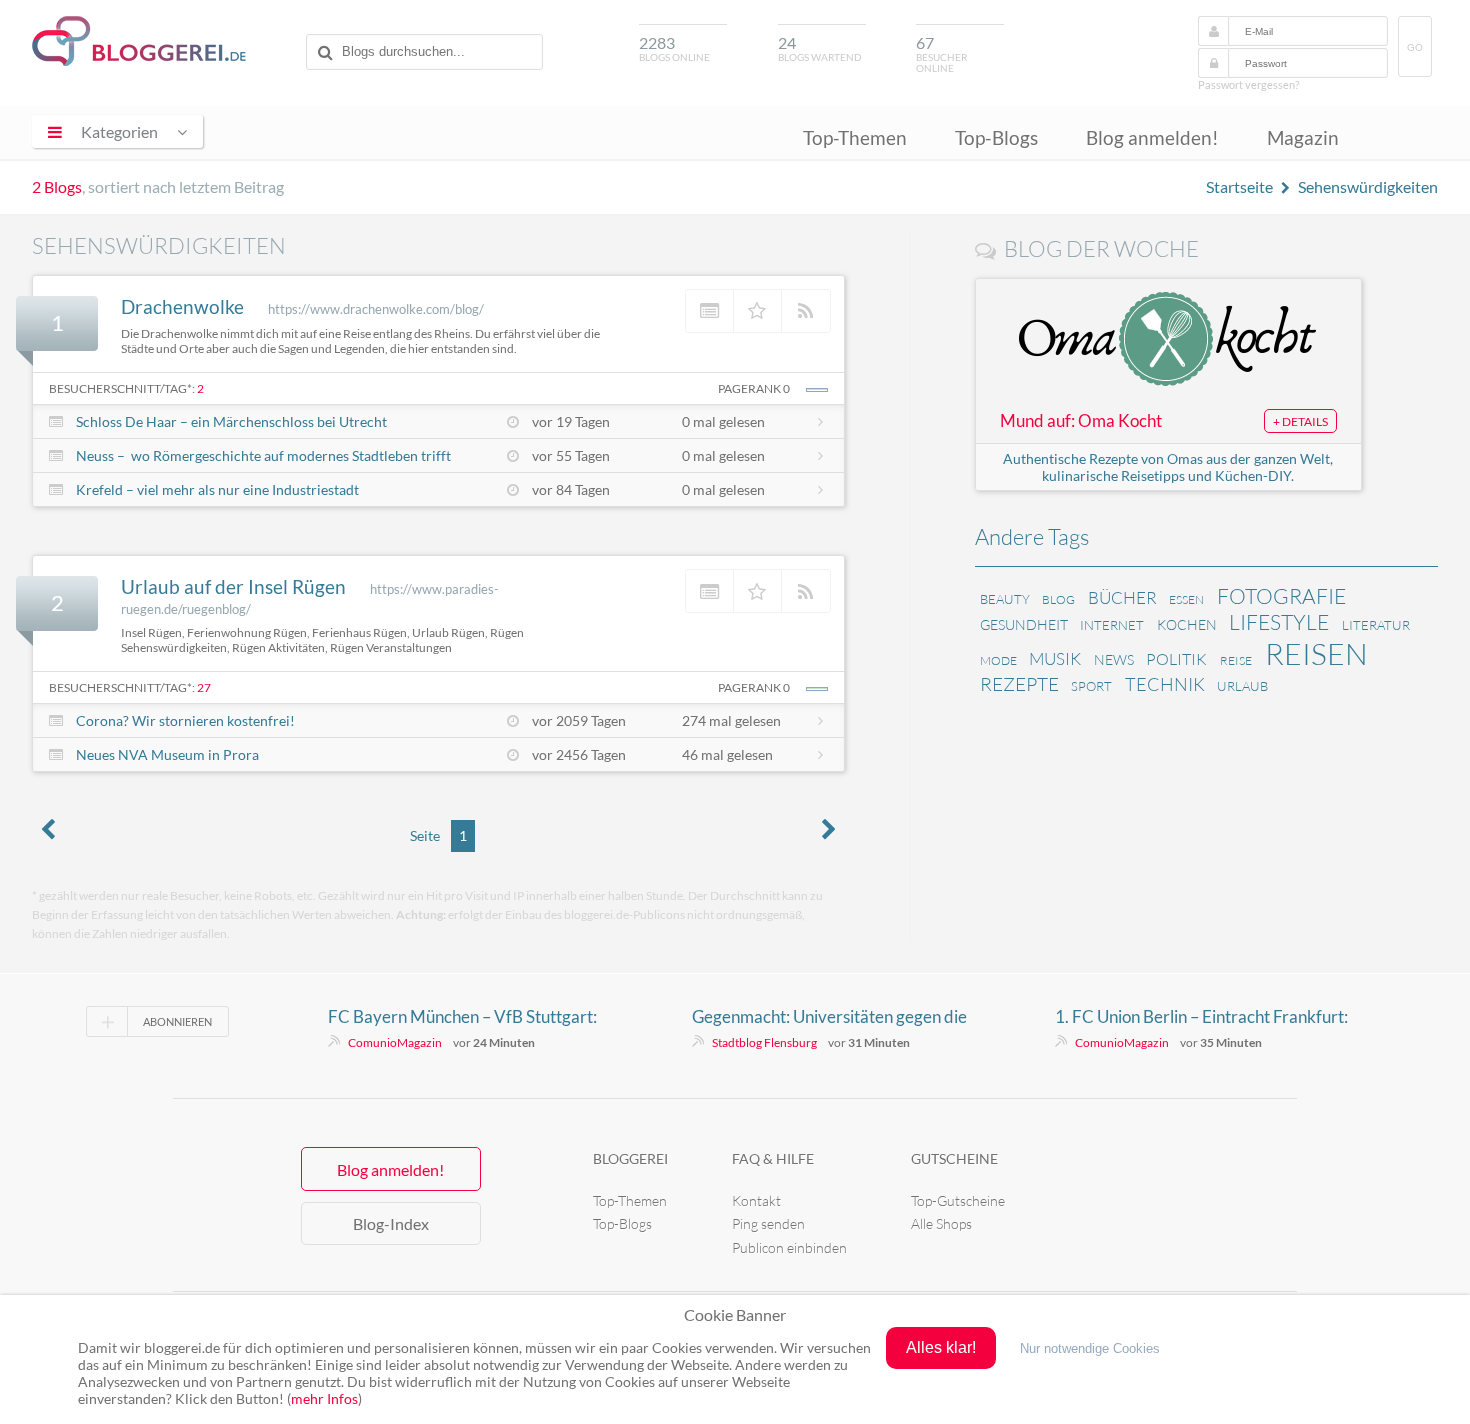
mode (998, 660)
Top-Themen (855, 137)
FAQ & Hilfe (773, 1158)
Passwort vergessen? (1248, 84)
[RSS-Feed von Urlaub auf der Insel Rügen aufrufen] (806, 591)
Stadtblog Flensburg (764, 1042)
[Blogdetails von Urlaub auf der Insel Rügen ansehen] (710, 591)
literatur (1376, 625)
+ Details (1300, 421)
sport (1091, 686)
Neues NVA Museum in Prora (167, 754)
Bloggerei (630, 1158)
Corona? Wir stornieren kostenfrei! (185, 720)
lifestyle (1279, 622)
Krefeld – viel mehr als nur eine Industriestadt (217, 489)
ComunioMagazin (395, 1042)
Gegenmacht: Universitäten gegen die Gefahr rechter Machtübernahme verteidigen (829, 1017)
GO (1415, 47)
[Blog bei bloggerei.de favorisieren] (758, 311)
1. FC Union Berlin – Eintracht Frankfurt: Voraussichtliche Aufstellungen (1201, 1017)
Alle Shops (941, 1223)
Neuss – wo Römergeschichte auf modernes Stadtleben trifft (263, 455)
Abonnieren (177, 1021)
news (1114, 659)
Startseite (1239, 186)
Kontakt (756, 1200)
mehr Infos (324, 1398)
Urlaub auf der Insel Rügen (233, 586)
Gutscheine (954, 1158)
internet (1112, 625)
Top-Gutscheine (958, 1200)
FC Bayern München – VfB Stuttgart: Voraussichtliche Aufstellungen (462, 1017)
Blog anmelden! (1152, 137)
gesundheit (1024, 624)
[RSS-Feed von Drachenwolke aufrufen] (806, 311)
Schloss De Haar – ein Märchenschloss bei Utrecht (231, 421)
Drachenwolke (182, 306)
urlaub (1242, 686)
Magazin (1303, 137)
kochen (1187, 624)
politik (1176, 659)
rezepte (1019, 684)
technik (1165, 684)
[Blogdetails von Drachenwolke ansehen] (710, 311)
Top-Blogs (996, 137)
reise (1236, 660)
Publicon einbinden (789, 1247)
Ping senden (768, 1223)
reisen (1316, 653)
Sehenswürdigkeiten (1368, 186)
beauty (1005, 599)
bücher (1122, 597)
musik (1055, 658)
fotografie (1281, 596)
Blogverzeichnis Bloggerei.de (139, 41)
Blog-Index (391, 1223)
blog (1058, 599)
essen (1186, 599)
